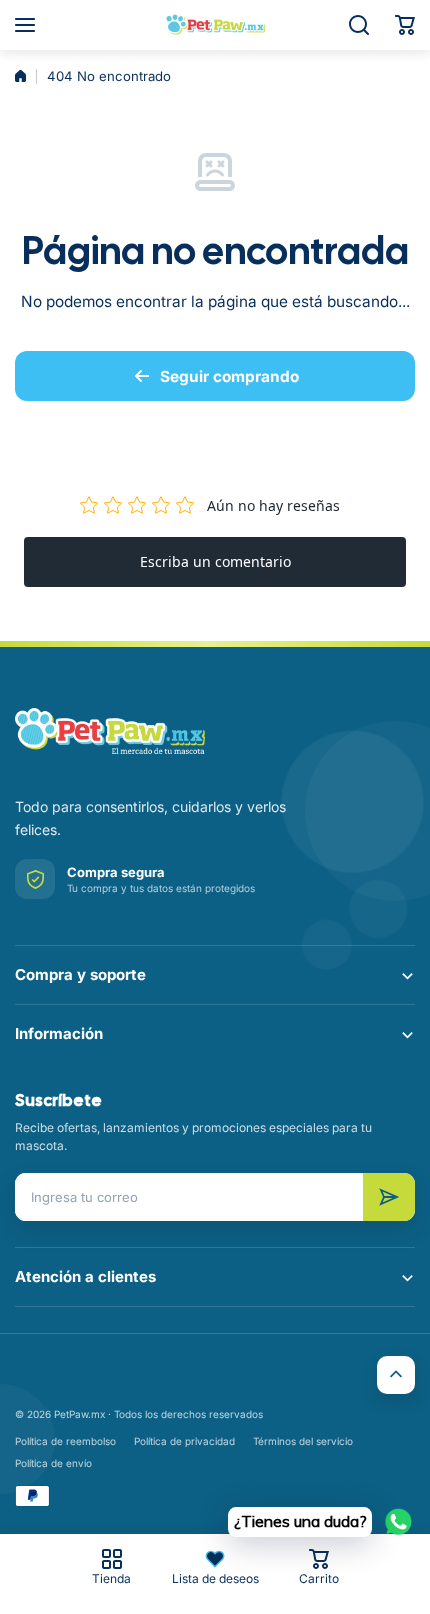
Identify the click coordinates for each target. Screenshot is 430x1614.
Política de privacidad (184, 1441)
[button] (405, 25)
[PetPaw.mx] (215, 25)
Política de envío (53, 1463)
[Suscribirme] (389, 1197)
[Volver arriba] (396, 1375)
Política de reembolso (65, 1441)
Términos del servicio (303, 1441)
